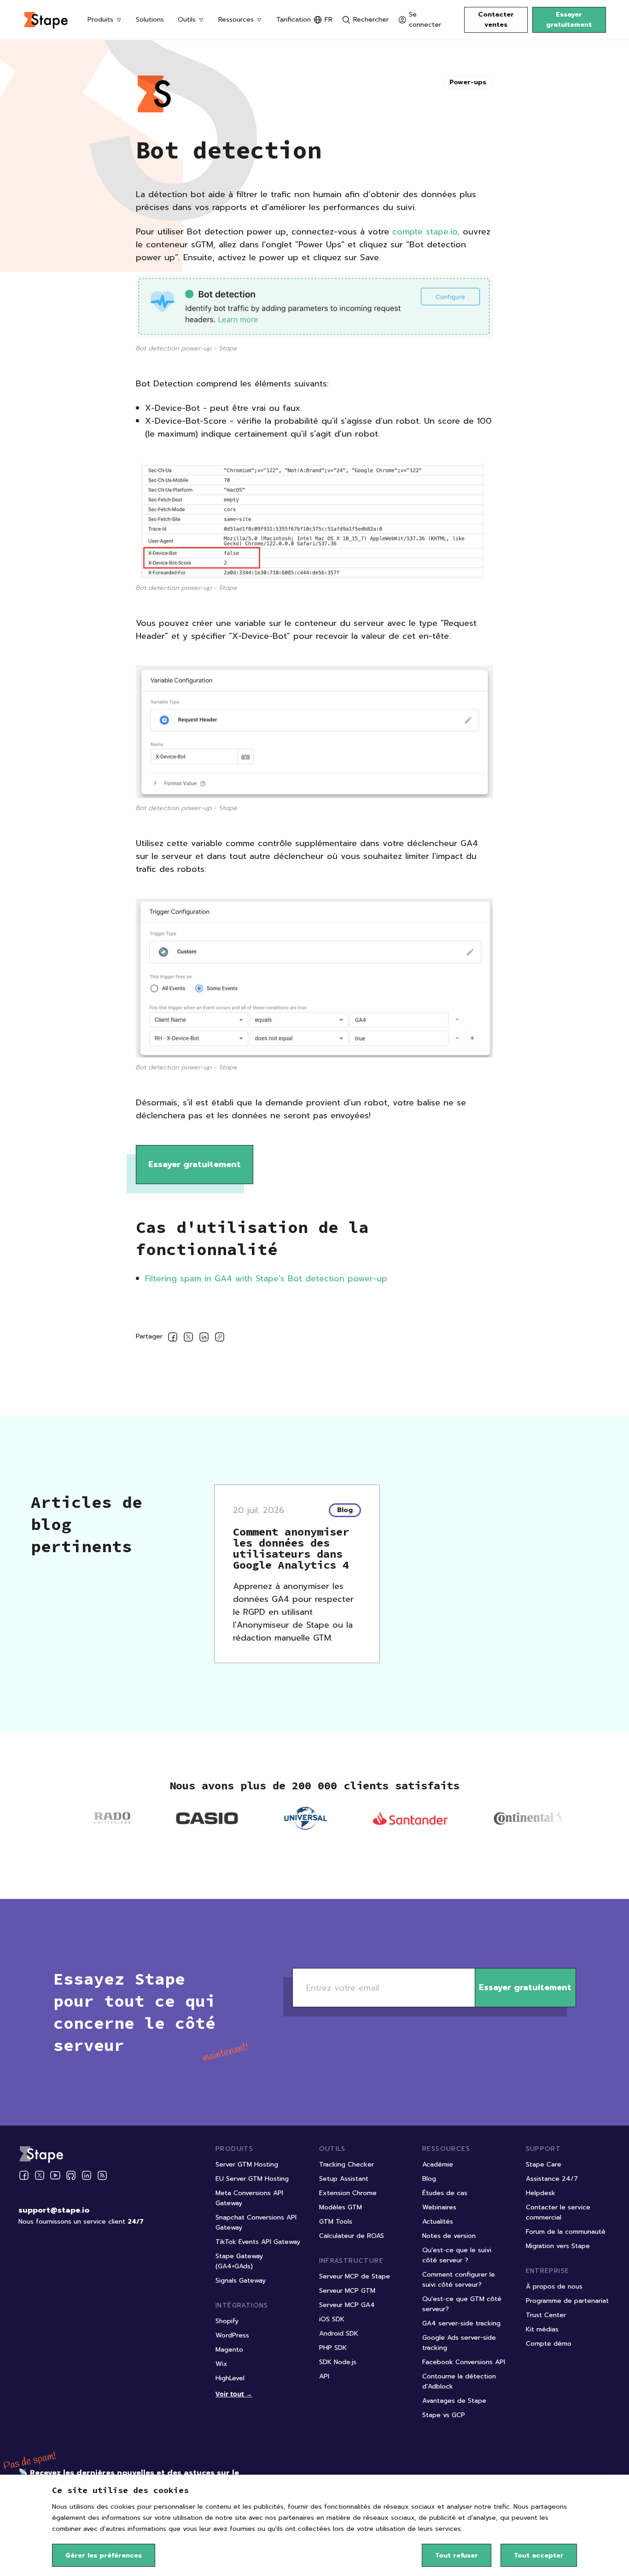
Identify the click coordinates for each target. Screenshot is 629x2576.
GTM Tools (336, 2222)
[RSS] (102, 2176)
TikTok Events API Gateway (258, 2242)
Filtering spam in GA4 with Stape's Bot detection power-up (266, 1279)
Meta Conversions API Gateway (249, 2198)
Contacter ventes (496, 20)
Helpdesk (541, 2193)
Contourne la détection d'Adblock (459, 2381)
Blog (429, 2179)
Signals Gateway (241, 2281)
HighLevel (230, 2378)
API (324, 2376)
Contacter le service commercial (558, 2212)
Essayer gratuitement (569, 20)
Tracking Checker (347, 2164)
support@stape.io (54, 2210)
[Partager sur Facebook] (173, 1339)
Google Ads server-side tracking (459, 2343)
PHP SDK (333, 2348)
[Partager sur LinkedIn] (204, 1339)
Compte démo (549, 2344)
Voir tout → (234, 2394)
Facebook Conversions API (464, 2362)
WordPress (232, 2335)
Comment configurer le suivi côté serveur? (459, 2280)
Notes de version (449, 2236)
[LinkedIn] (87, 2175)
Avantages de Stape (454, 2401)
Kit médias (542, 2329)
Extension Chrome (348, 2193)
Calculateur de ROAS (352, 2236)
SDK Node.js (338, 2362)
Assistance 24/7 (552, 2179)
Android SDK (339, 2334)
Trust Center (546, 2315)
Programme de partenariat (567, 2301)
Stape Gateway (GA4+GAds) (239, 2261)
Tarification (294, 20)
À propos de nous (554, 2287)
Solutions (150, 20)
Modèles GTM (341, 2207)
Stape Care (544, 2164)
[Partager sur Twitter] (188, 1339)
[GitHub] (71, 2175)
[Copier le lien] (220, 1339)
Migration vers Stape (558, 2246)
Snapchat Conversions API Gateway (256, 2223)
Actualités (438, 2222)
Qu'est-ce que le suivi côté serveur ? (457, 2255)
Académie (438, 2164)
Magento (229, 2350)
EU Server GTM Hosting (252, 2179)
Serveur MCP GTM (347, 2291)
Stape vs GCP (444, 2415)
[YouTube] (55, 2175)
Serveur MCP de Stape (355, 2276)
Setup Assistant (344, 2179)
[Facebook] (24, 2175)
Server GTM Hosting (247, 2164)
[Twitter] (40, 2175)
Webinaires (439, 2207)
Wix (221, 2364)
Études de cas (445, 2193)
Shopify (227, 2321)
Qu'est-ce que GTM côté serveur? (462, 2304)
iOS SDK (332, 2319)
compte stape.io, (428, 232)
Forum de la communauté (566, 2232)
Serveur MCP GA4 (347, 2305)
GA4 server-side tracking (461, 2323)
